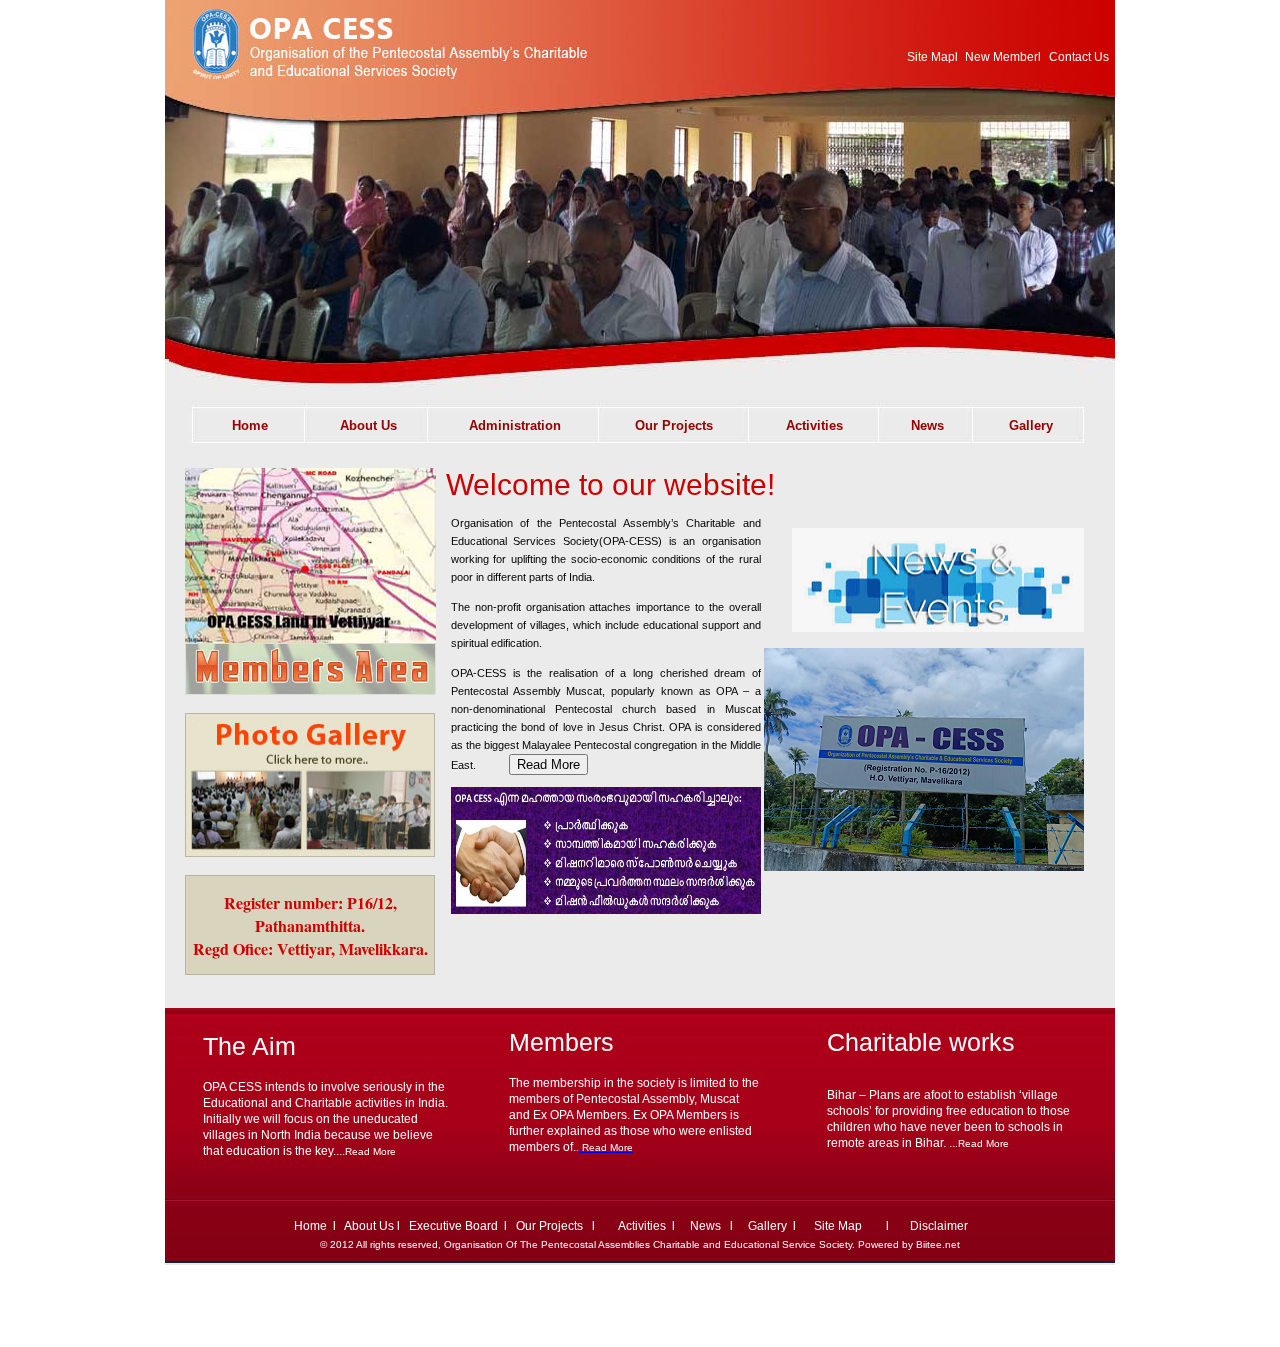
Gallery (767, 1226)
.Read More (982, 1143)
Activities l (651, 1226)
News (707, 1226)
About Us (368, 1226)
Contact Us (1080, 57)
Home (310, 1226)
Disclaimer (939, 1226)
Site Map (931, 57)
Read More (370, 1151)
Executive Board (453, 1226)
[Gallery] (310, 851)
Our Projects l (560, 1226)
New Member (1001, 57)
